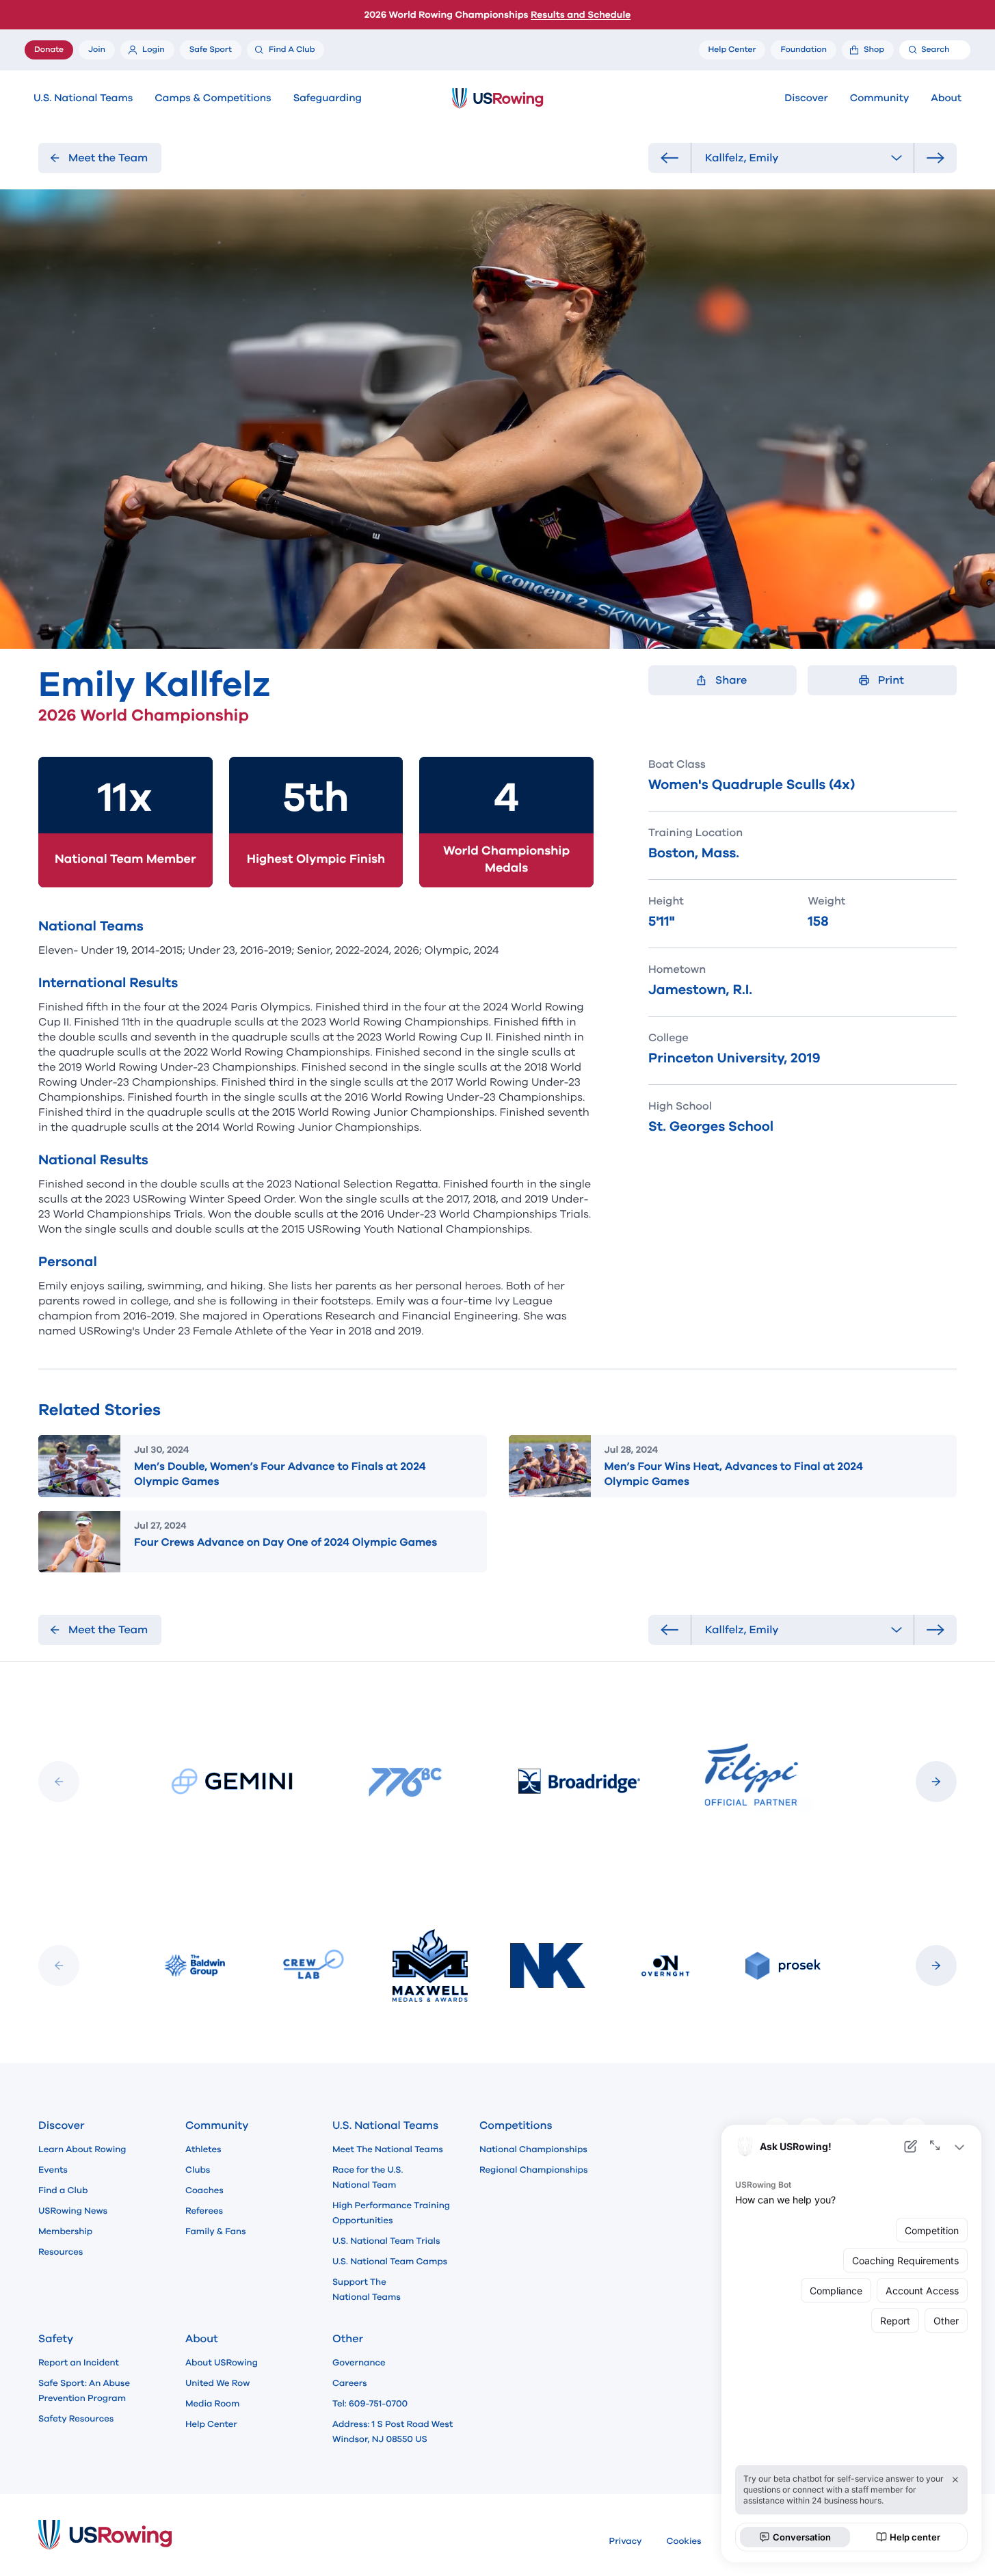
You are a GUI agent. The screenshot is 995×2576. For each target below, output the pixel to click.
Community (880, 98)
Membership (65, 2231)
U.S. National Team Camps (390, 2262)
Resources (61, 2252)
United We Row (217, 2383)
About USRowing (222, 2363)
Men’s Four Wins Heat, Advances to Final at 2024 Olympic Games (734, 1474)
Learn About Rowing (82, 2149)
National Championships (533, 2149)
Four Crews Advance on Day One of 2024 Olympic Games (286, 1542)
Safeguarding (328, 98)
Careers (350, 2383)
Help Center (211, 2424)
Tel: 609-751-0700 (370, 2404)
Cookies (684, 2541)
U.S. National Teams (83, 98)
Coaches (204, 2190)
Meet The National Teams (388, 2149)
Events (53, 2170)
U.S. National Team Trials (386, 2241)
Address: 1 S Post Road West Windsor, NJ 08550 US (393, 2432)
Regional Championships (533, 2170)
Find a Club (63, 2190)
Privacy (626, 2541)
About (946, 98)
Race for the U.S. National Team (368, 2177)
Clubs (198, 2170)
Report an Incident (79, 2363)
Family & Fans (216, 2231)
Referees (204, 2211)
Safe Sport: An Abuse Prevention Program (84, 2391)
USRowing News (73, 2211)
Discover (806, 98)
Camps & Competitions (213, 98)
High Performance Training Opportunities (391, 2213)
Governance (359, 2363)
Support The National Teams (367, 2290)
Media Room (212, 2404)
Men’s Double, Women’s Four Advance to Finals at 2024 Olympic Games (280, 1474)
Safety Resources (76, 2419)
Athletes (203, 2149)
